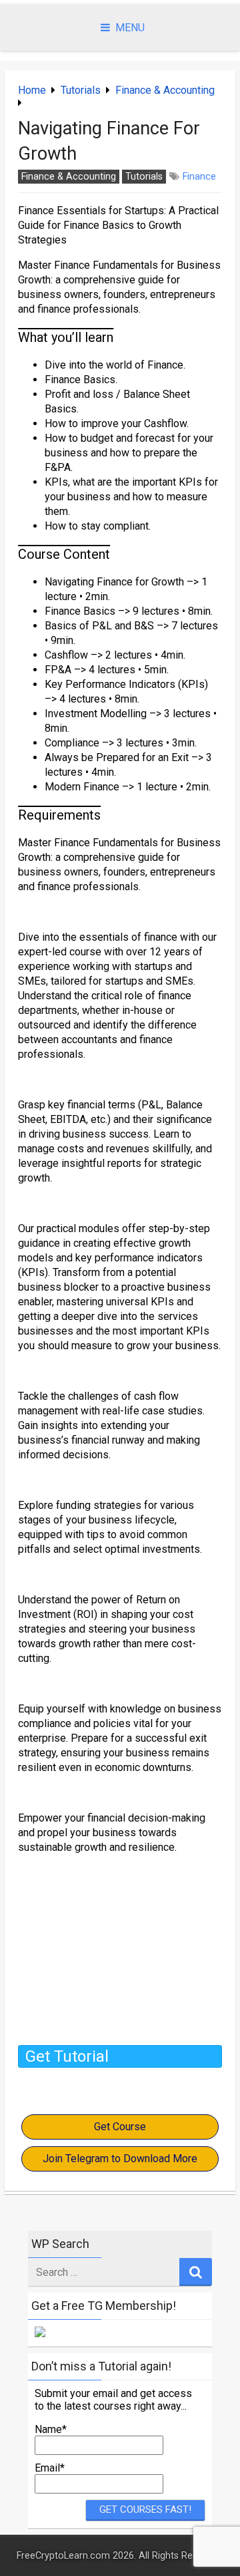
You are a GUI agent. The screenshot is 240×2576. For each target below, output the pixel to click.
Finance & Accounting (165, 90)
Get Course (120, 2127)
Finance (199, 177)
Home (32, 90)
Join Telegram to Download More (120, 2159)
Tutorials (81, 90)
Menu (130, 28)
